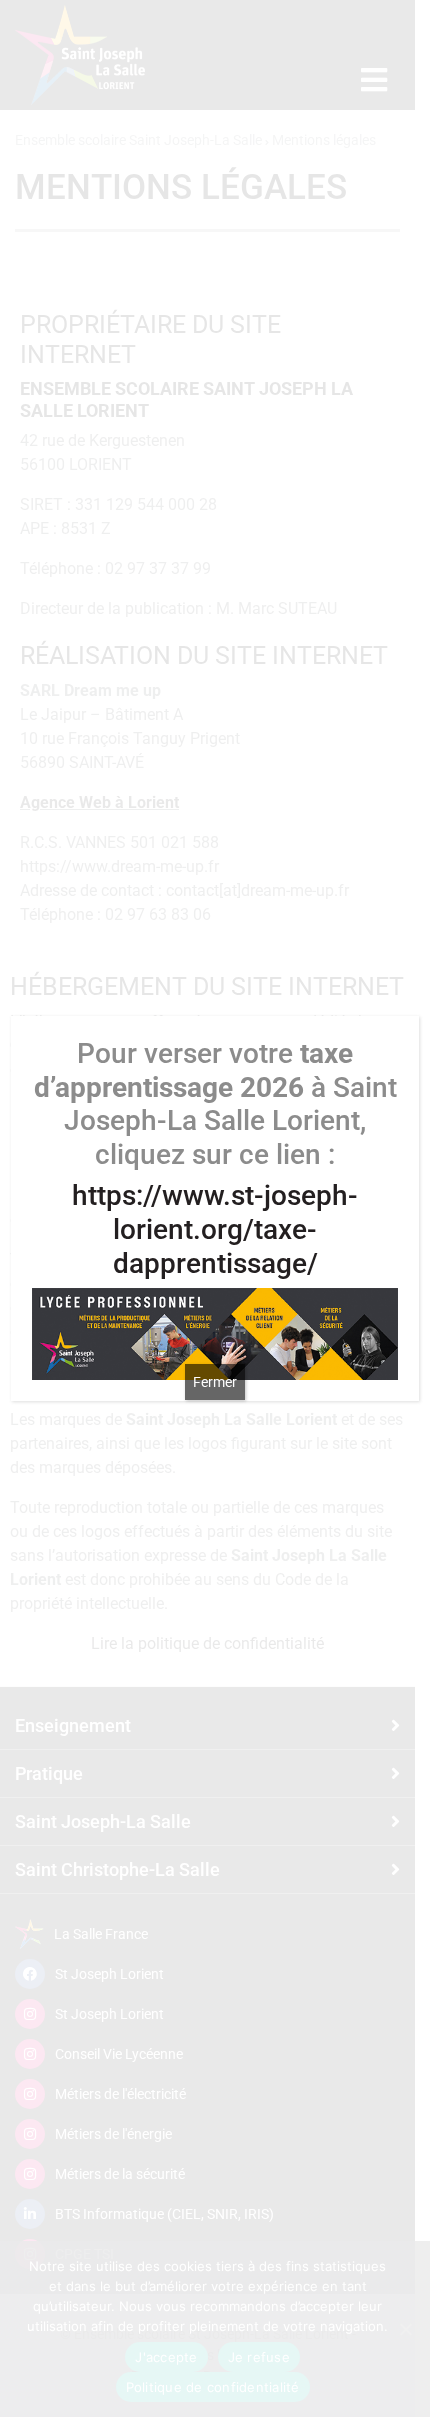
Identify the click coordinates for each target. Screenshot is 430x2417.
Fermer (215, 1382)
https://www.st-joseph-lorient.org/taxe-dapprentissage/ (215, 1229)
